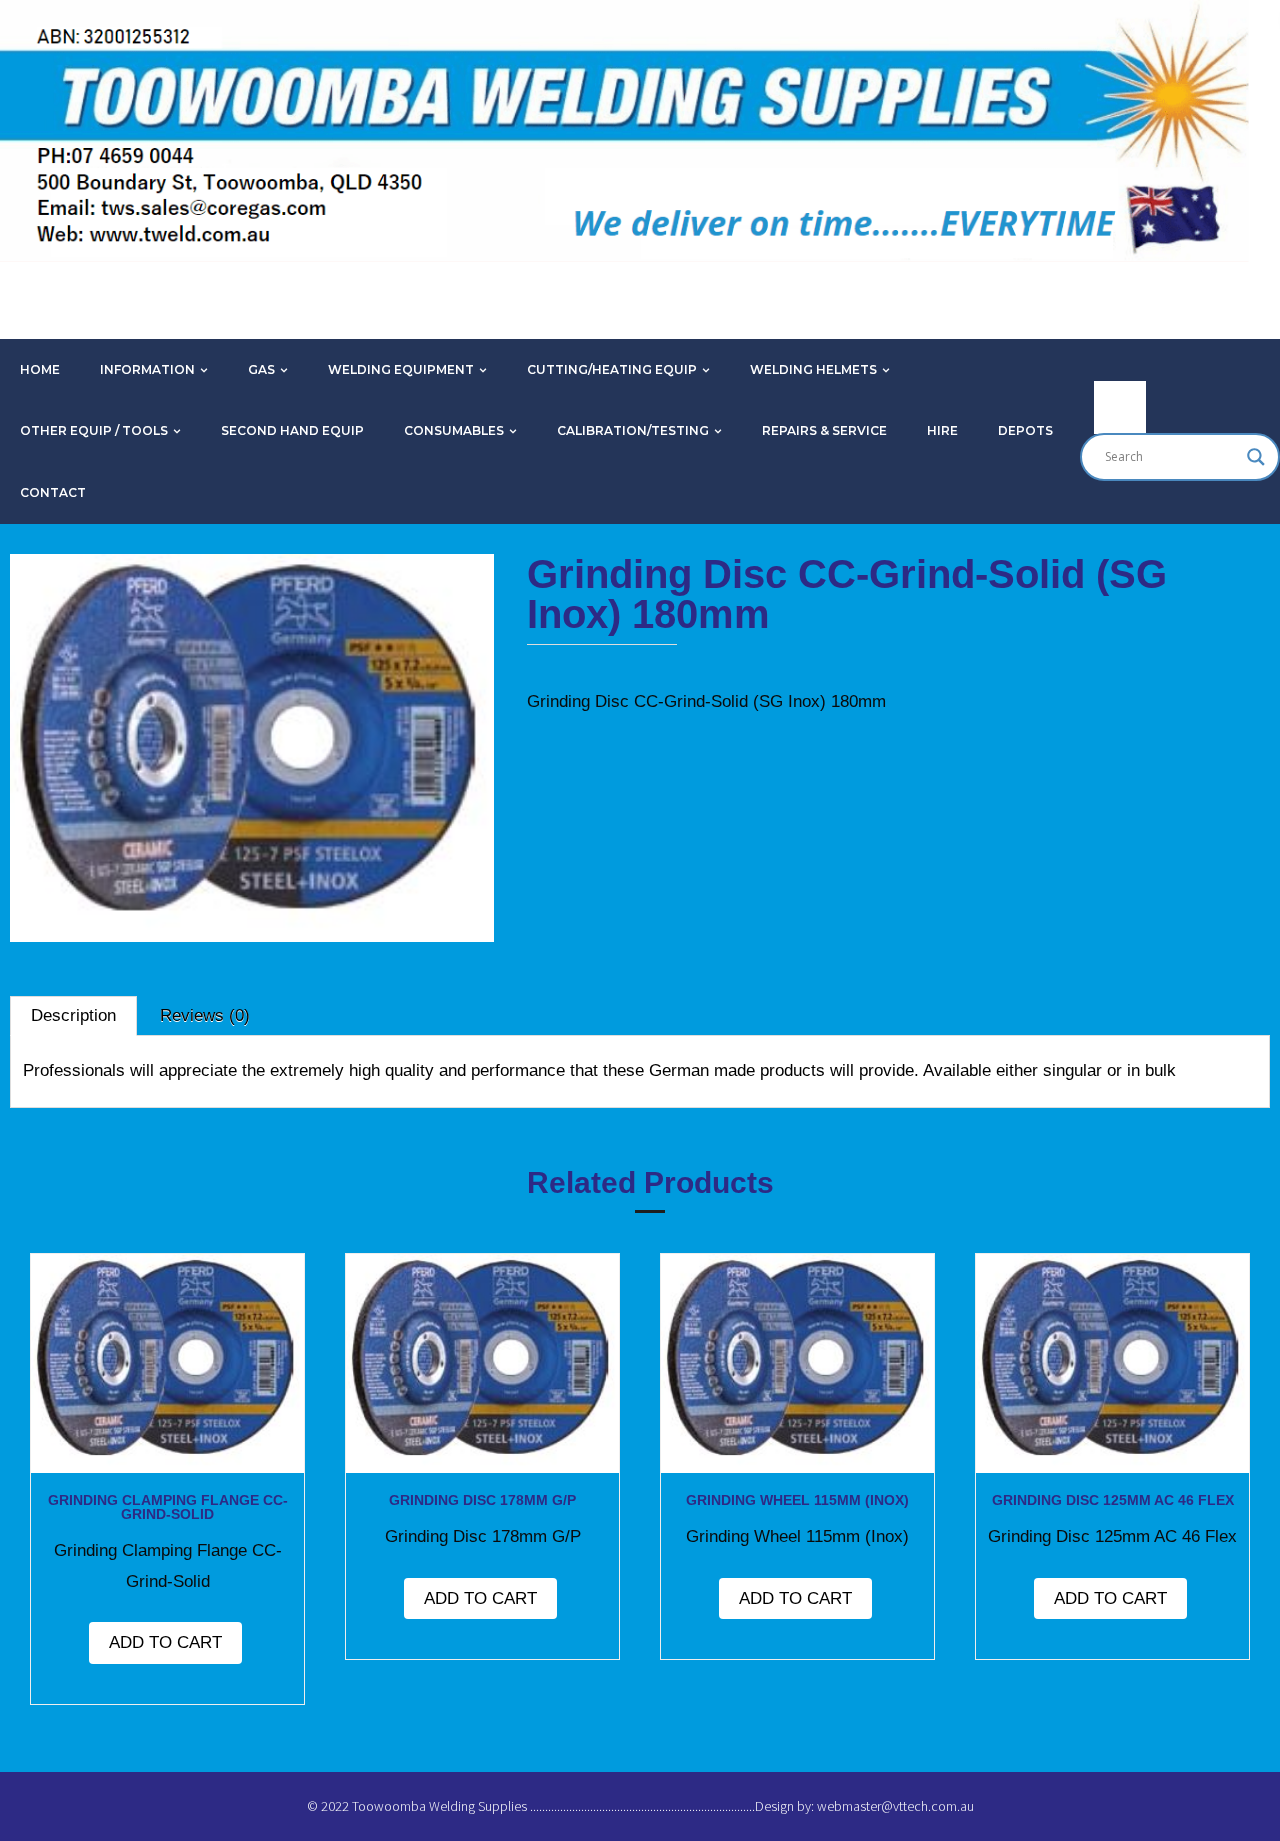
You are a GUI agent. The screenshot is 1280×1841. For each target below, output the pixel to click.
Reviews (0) (205, 1015)
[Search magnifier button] (1256, 457)
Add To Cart (165, 1642)
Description (73, 1015)
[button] (74, 609)
